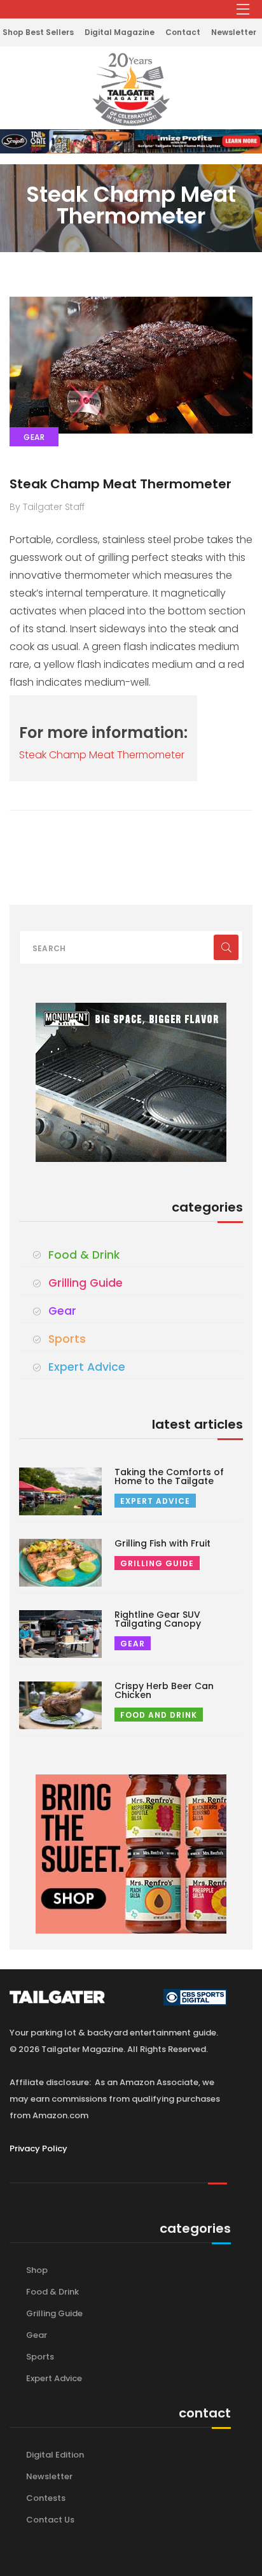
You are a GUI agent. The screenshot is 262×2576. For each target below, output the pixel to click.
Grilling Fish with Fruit (162, 1543)
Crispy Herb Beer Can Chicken (164, 1690)
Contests (46, 2498)
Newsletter (234, 32)
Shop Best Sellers (38, 32)
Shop (37, 2270)
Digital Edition (55, 2455)
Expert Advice (87, 1367)
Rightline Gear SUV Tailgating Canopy (158, 1619)
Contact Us (50, 2520)
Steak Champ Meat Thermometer (121, 484)
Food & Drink (84, 1255)
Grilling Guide (86, 1283)
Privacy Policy (38, 2148)
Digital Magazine (120, 32)
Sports (67, 1339)
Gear (62, 1311)
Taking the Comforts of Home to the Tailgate (169, 1476)
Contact (183, 32)
